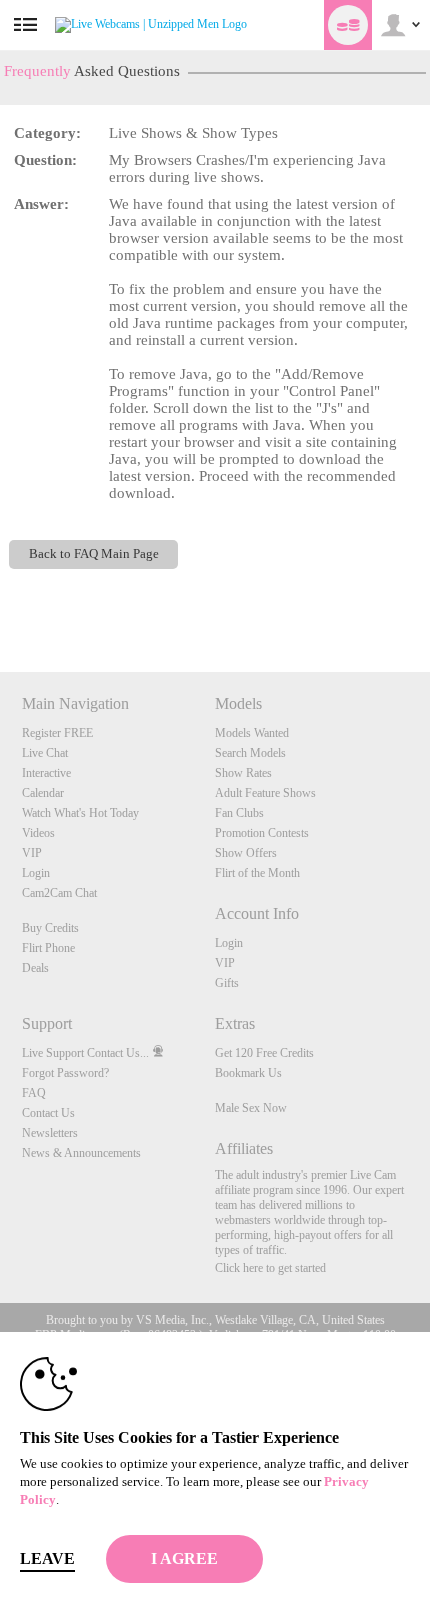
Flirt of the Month (257, 873)
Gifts (227, 983)
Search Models (250, 753)
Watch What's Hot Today (80, 813)
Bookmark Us (248, 1073)
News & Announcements (81, 1153)
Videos (38, 833)
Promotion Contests (262, 833)
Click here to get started (270, 1268)
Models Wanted (252, 733)
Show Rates (243, 773)
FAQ (34, 1093)
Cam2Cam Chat (59, 893)
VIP (32, 853)
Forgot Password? (65, 1073)
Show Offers (246, 853)
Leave (47, 1558)
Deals (35, 968)
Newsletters (50, 1133)
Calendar (43, 793)
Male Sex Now (251, 1108)
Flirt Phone (48, 948)
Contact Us (48, 1113)
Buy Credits (50, 928)
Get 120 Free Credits (264, 1053)
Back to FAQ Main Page (94, 554)
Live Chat (45, 753)
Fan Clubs (239, 813)
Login (36, 873)
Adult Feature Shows (265, 793)
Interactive (46, 773)
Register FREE (57, 733)
